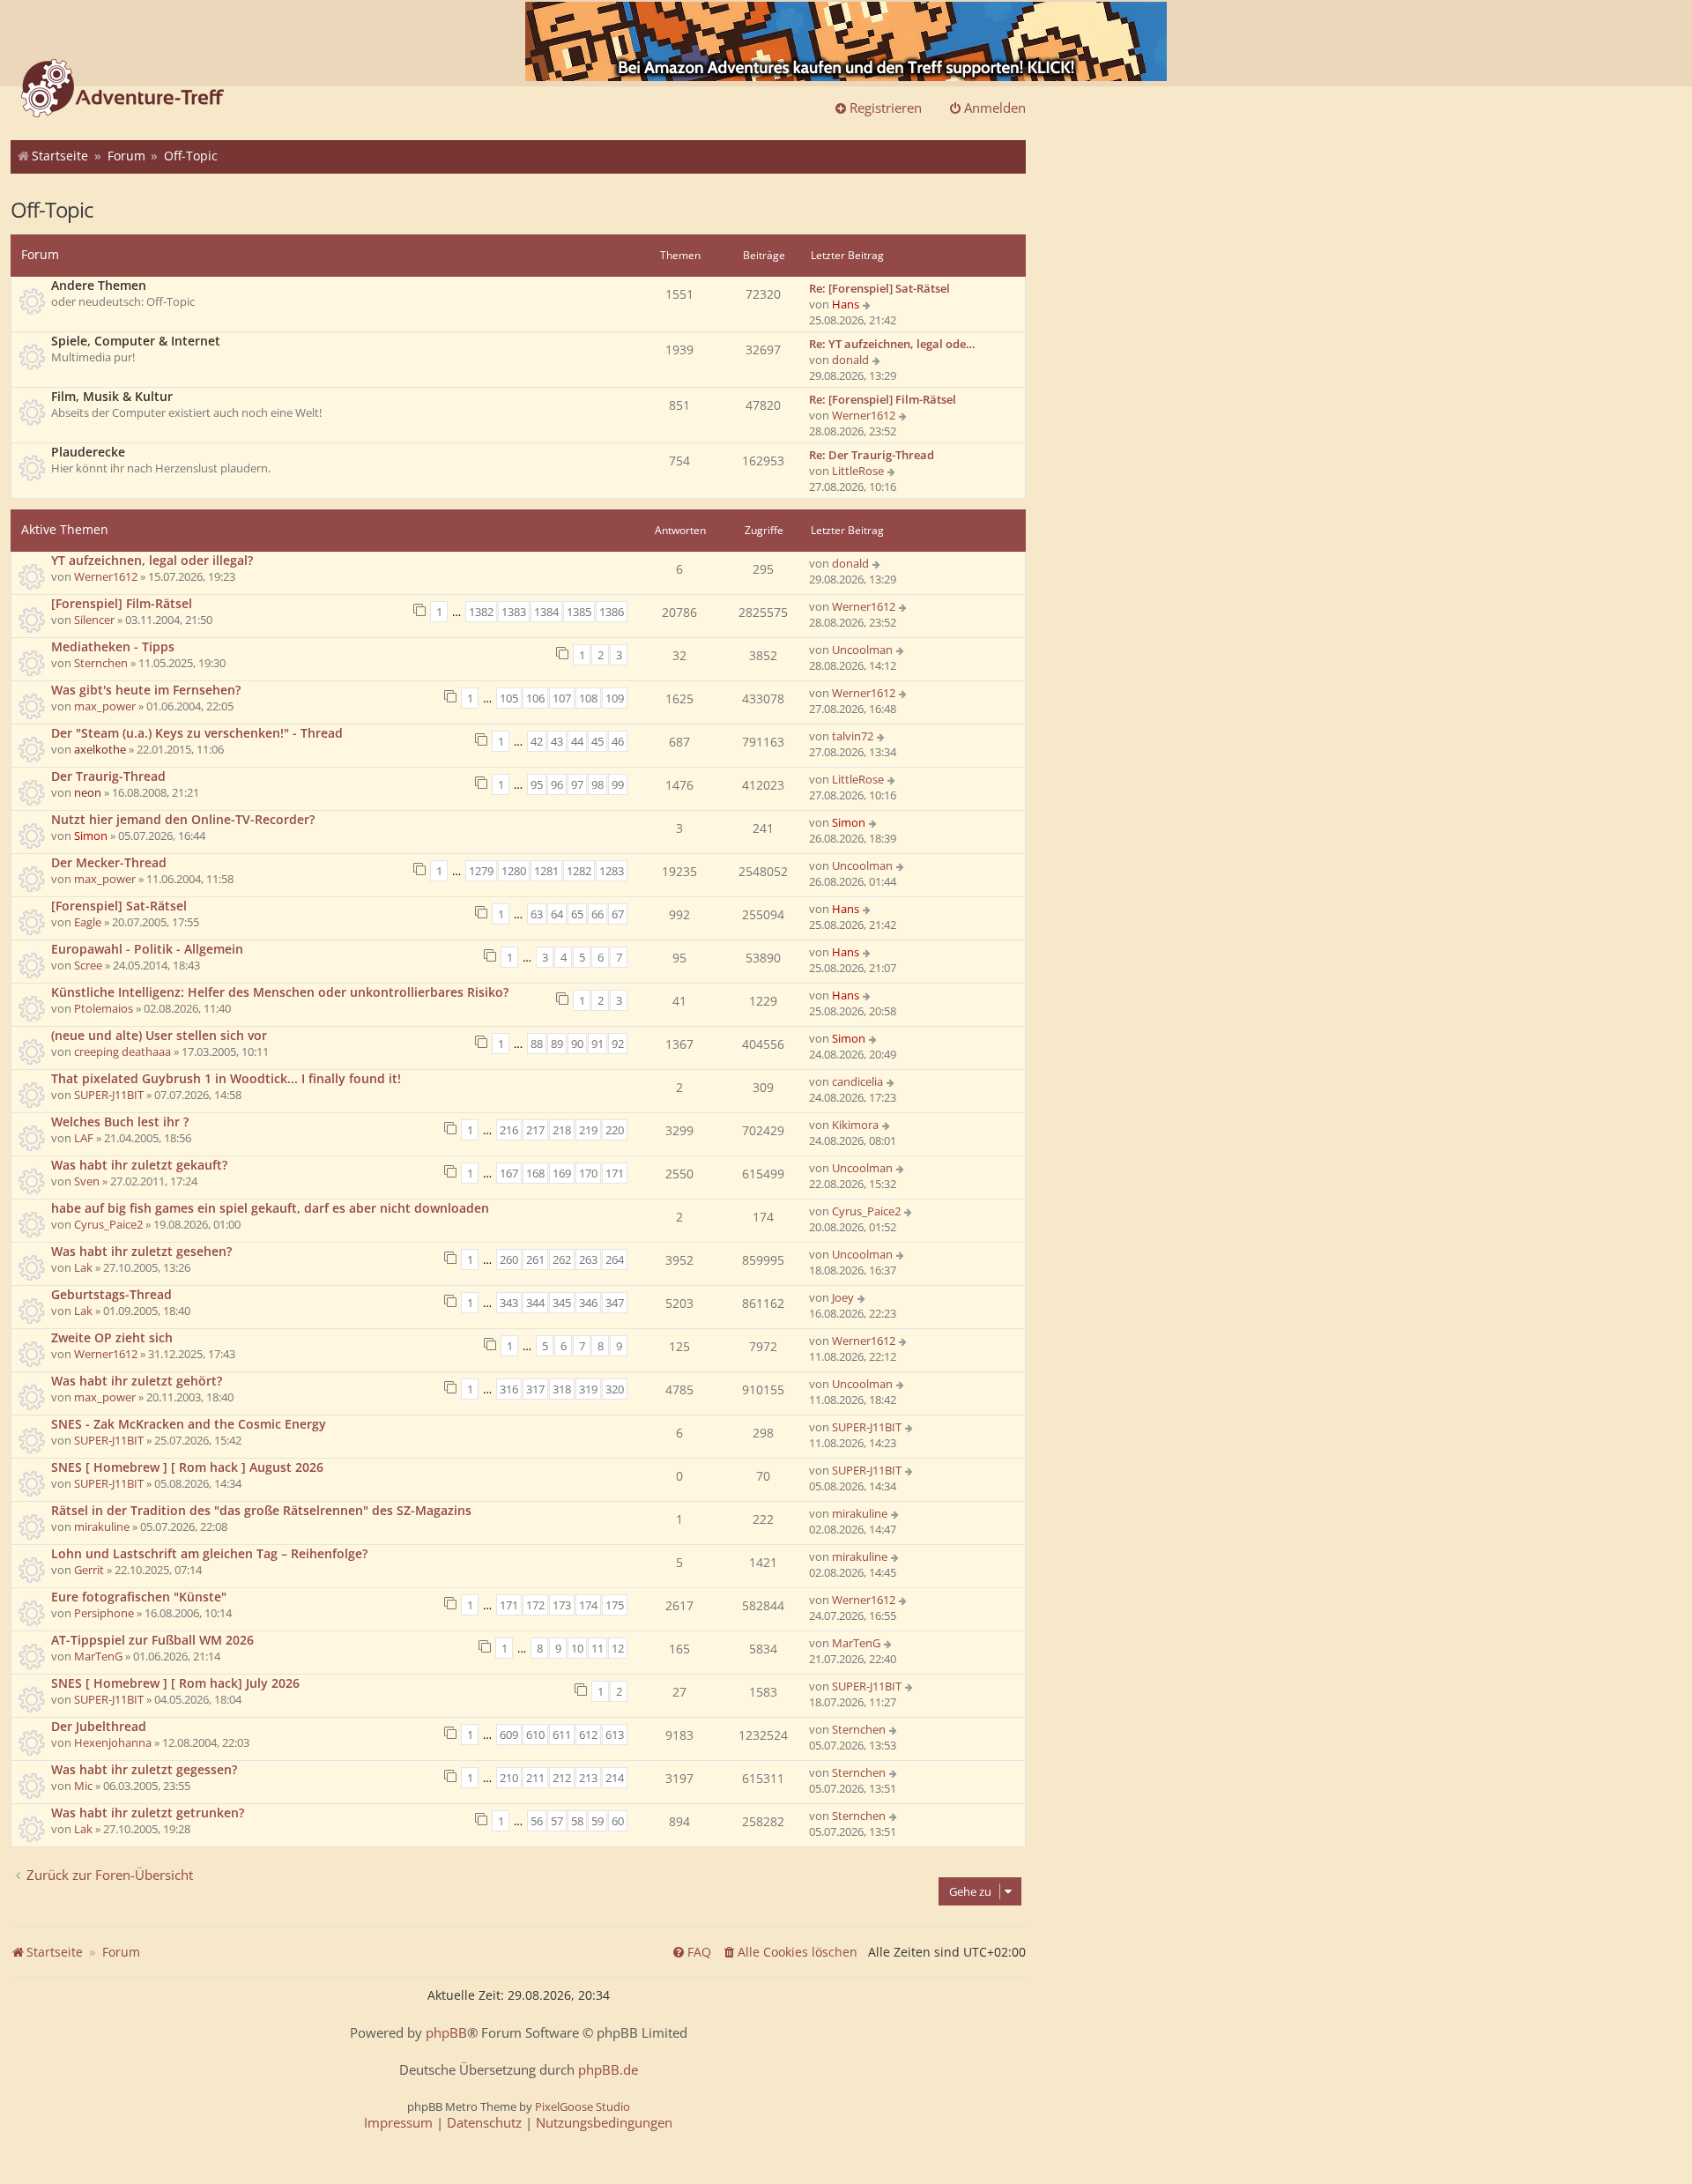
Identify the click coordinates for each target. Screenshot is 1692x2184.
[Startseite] (122, 90)
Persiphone (104, 1613)
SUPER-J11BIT (109, 1095)
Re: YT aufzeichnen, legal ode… (892, 344)
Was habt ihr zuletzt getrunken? (148, 1813)
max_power (105, 706)
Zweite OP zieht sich (112, 1337)
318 (562, 1389)
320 (615, 1389)
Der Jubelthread (99, 1726)
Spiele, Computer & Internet (136, 341)
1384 (546, 612)
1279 (481, 871)
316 (509, 1389)
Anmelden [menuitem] (995, 108)
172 (535, 1605)
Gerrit (89, 1570)
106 (535, 698)
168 (535, 1173)
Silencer (94, 620)
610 (535, 1735)
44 (577, 741)
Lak (83, 1267)
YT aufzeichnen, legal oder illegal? (152, 560)
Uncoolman (862, 650)
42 (537, 741)
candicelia (857, 1081)
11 (597, 1648)
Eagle (88, 922)
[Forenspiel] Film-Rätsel (122, 603)
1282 (579, 871)
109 (615, 698)
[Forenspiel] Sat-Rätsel (119, 906)
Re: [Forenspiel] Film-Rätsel (883, 399)
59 (597, 1821)
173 (562, 1605)
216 (509, 1130)
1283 (612, 871)
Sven (87, 1181)
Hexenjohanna (113, 1742)
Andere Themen (99, 285)
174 (588, 1605)
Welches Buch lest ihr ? (120, 1122)
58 (577, 1821)
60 (618, 1821)
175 (615, 1605)
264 (615, 1259)
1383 (514, 612)
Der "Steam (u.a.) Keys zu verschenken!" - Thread (197, 733)
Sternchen (101, 663)
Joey (843, 1297)
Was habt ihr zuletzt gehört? (137, 1381)
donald (850, 360)
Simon (91, 836)
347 (615, 1303)
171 (615, 1173)
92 (618, 1044)
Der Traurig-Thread (108, 776)
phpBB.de (608, 2070)
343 (509, 1303)
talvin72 (853, 736)
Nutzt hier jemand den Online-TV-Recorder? (183, 819)
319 (588, 1389)
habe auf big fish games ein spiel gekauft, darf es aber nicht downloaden (270, 1208)
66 (597, 914)
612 (588, 1735)
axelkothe (100, 749)
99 (618, 784)
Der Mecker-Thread (109, 862)
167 (509, 1173)
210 (509, 1778)
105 (509, 698)
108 (588, 698)
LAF (84, 1138)
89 (557, 1044)
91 (597, 1044)
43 (557, 741)
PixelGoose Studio (583, 2106)
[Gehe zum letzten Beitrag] (877, 563)
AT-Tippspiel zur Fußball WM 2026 (152, 1640)
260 (509, 1259)
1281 (546, 871)
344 (535, 1303)
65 (577, 914)
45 (597, 741)
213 (588, 1778)
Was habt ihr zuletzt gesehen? (141, 1251)
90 (577, 1044)
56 (537, 1821)
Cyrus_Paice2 (108, 1224)
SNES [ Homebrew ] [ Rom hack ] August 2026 (187, 1467)
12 (618, 1648)
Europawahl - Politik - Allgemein (147, 949)
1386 (612, 612)
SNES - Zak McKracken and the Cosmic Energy (189, 1424)
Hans (846, 304)
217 (535, 1130)
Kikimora (855, 1125)
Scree (88, 965)
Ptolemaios (104, 1008)
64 (557, 914)
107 (562, 698)
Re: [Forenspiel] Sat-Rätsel (879, 288)
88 (537, 1044)
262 (562, 1259)
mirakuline (102, 1527)
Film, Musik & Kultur (112, 396)
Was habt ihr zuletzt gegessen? (144, 1769)
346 (588, 1303)
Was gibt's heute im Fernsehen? (146, 690)
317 (535, 1389)
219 (588, 1130)
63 (537, 914)
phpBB (446, 2033)
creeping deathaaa (122, 1051)
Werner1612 (864, 415)
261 (535, 1259)
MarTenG (98, 1656)
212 (562, 1778)
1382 (481, 612)
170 (588, 1173)
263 (588, 1259)
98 (597, 784)
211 (535, 1778)
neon (88, 792)
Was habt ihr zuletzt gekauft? (139, 1165)
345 (562, 1303)
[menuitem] (790, 1952)
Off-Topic (52, 209)
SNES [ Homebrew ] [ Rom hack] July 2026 (175, 1683)
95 (537, 784)
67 (618, 914)
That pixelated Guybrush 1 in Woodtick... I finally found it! (226, 1078)
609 (509, 1735)
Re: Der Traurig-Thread (872, 455)
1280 (514, 871)
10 (577, 1648)
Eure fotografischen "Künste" (139, 1597)
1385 (579, 612)
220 (615, 1130)
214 (615, 1778)
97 (577, 784)
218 (562, 1130)
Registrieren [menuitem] (886, 108)
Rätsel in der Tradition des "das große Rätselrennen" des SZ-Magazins (261, 1510)
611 (562, 1735)
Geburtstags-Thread (111, 1294)
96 (557, 784)
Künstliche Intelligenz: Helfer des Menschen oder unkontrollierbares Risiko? (280, 992)
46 (618, 741)
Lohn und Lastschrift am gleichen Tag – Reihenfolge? (209, 1553)
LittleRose (858, 471)
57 (557, 1821)
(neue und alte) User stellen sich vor (159, 1035)
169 (562, 1173)
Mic (83, 1786)
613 (615, 1735)
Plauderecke (88, 452)
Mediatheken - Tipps (113, 646)
